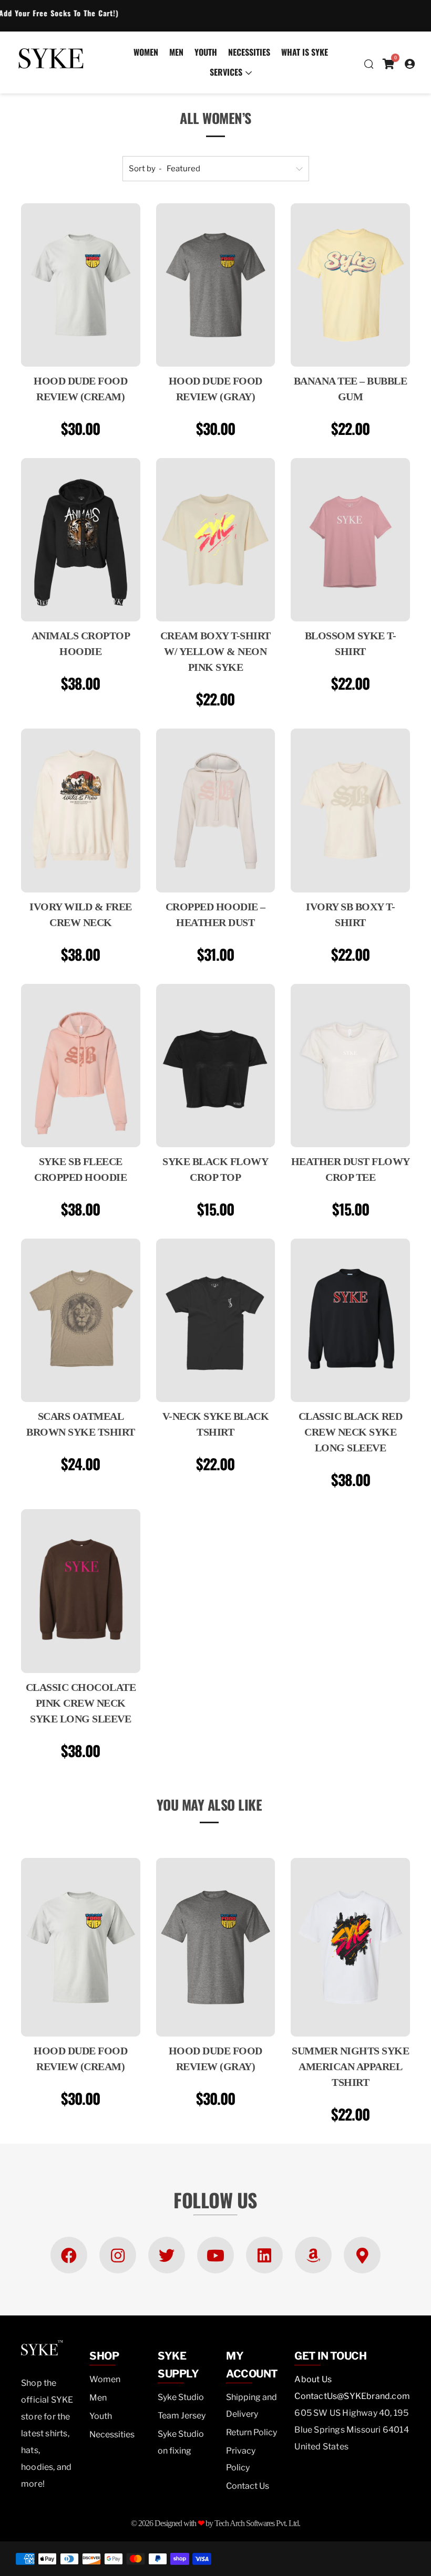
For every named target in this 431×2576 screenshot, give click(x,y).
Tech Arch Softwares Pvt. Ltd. (257, 2523)
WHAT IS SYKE (305, 52)
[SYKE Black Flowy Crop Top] (216, 1066)
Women (146, 52)
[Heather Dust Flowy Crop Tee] (350, 1066)
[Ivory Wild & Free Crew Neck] (81, 810)
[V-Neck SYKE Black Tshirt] (216, 1320)
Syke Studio (181, 2397)
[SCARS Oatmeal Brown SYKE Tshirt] (81, 1320)
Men (176, 52)
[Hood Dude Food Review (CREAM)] (81, 285)
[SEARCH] (368, 64)
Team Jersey (182, 2416)
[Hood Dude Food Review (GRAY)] (216, 285)
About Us (313, 2379)
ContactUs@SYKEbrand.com (352, 2396)
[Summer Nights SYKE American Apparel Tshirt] (350, 1947)
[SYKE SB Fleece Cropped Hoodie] (81, 1066)
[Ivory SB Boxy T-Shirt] (350, 810)
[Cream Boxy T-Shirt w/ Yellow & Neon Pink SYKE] (216, 540)
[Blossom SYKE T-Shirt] (350, 540)
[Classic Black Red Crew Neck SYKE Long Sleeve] (350, 1320)
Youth (206, 52)
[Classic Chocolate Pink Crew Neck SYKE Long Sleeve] (81, 1591)
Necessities (249, 52)
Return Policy (252, 2432)
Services (226, 72)
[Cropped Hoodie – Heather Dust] (216, 810)
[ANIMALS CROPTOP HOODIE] (81, 540)
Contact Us (248, 2486)
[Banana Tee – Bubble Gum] (350, 285)
